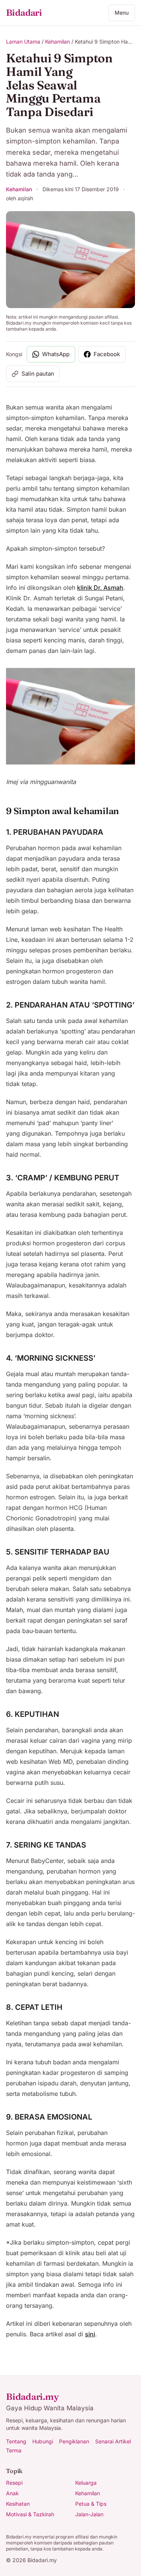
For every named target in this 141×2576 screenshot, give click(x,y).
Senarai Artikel (113, 2441)
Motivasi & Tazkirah (30, 2514)
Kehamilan (58, 42)
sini (90, 2334)
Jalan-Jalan (89, 2514)
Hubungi (43, 2441)
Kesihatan (18, 2504)
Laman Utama (23, 42)
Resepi (14, 2483)
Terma (14, 2450)
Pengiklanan (74, 2441)
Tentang (16, 2441)
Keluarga (86, 2483)
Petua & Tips (91, 2504)
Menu (122, 13)
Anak (12, 2493)
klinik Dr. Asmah (100, 588)
